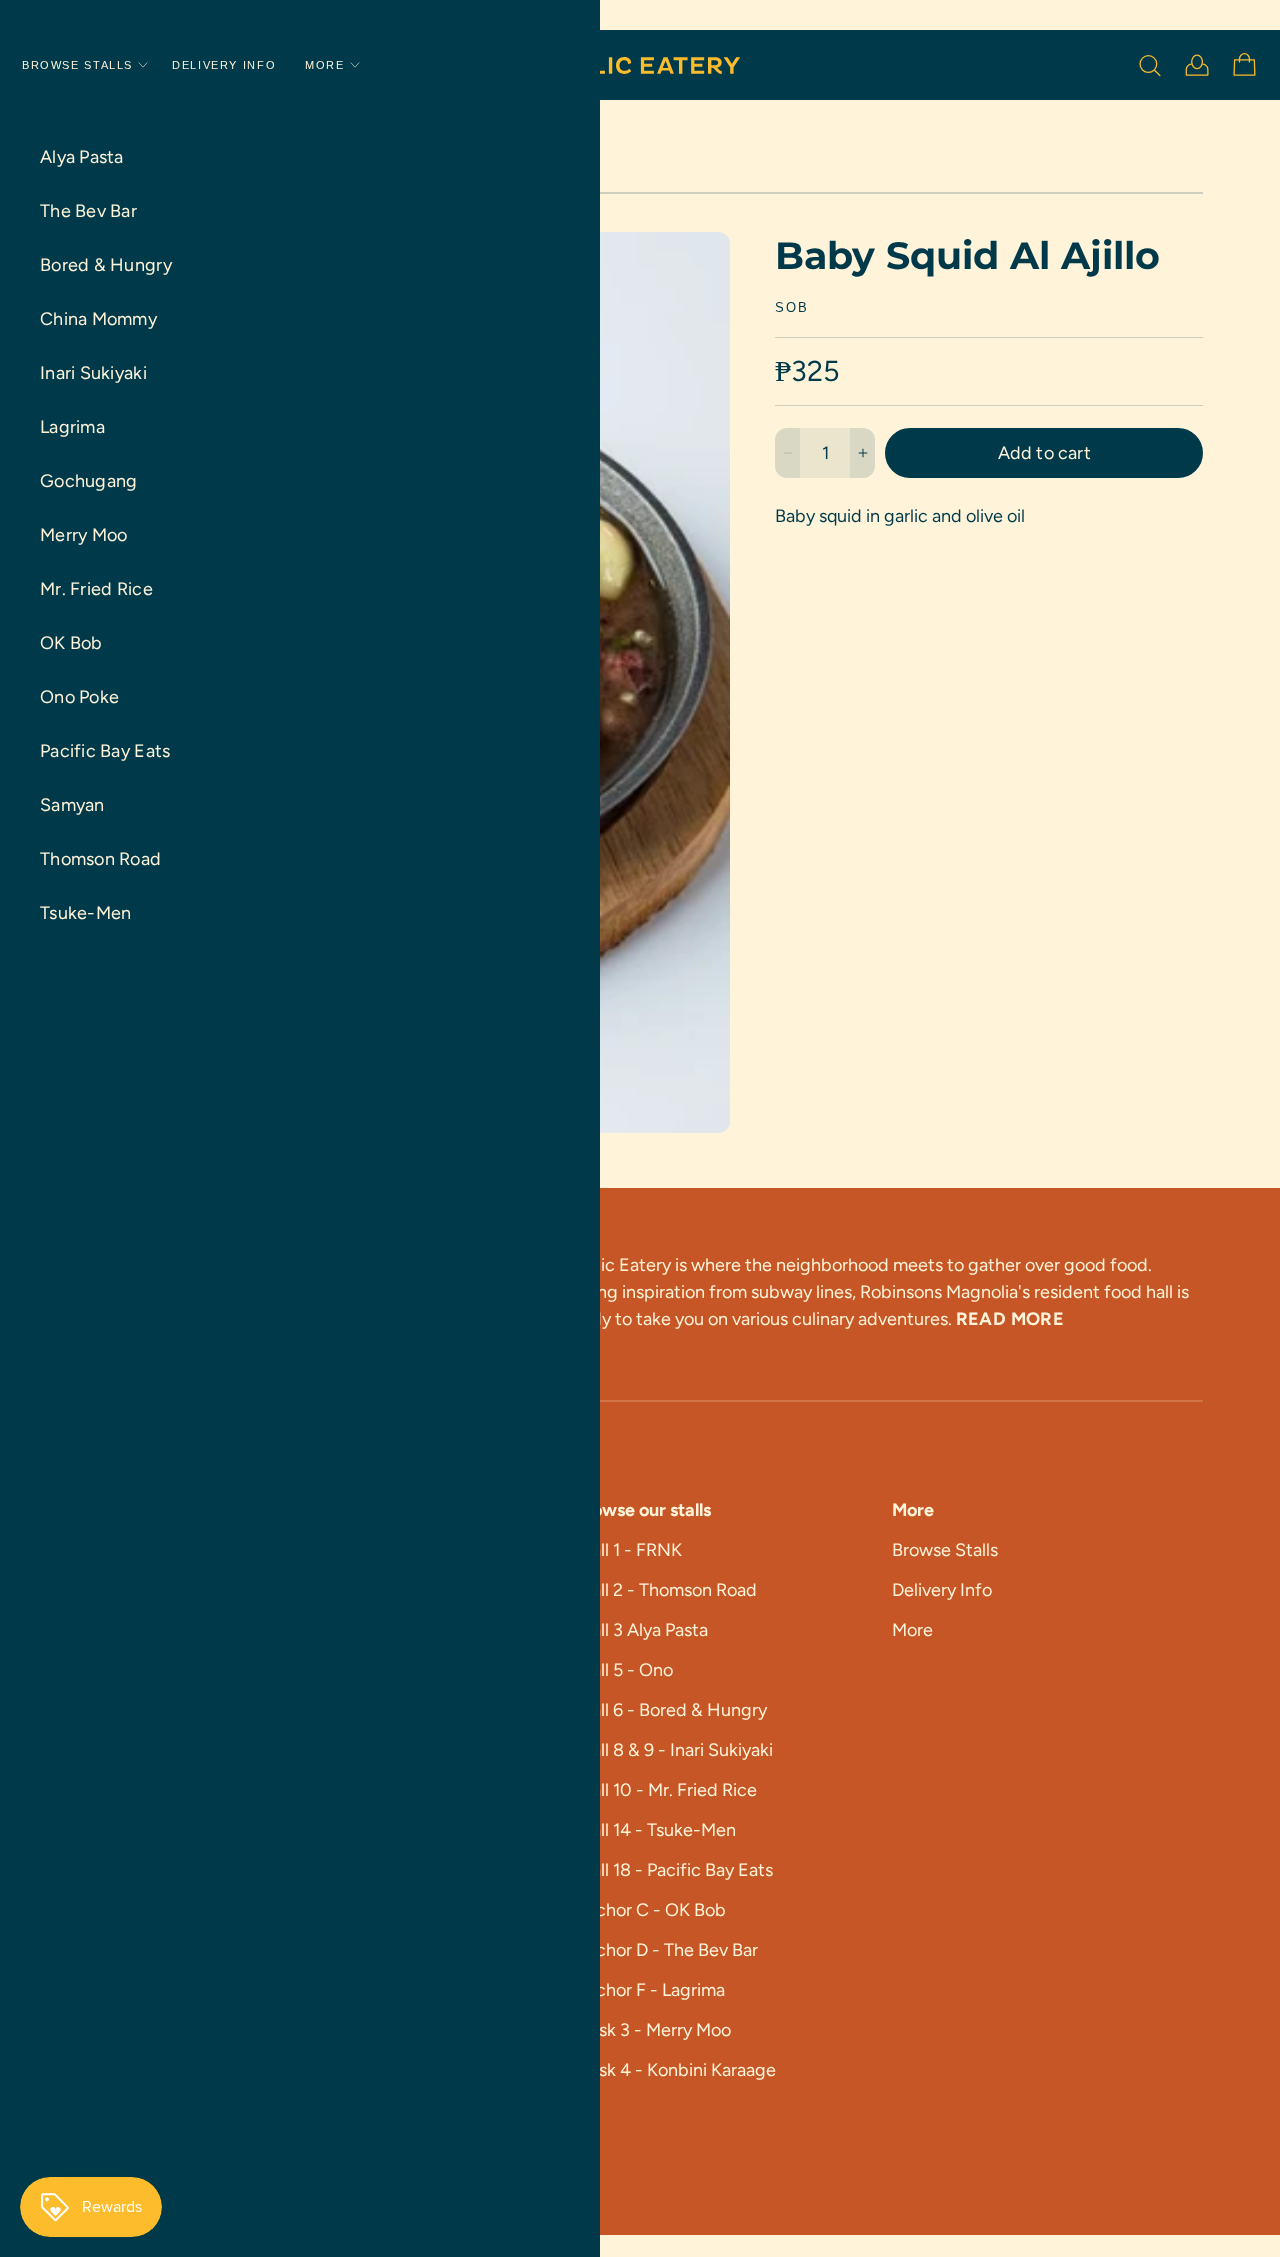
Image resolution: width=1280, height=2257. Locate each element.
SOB (792, 308)
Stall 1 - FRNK (628, 1550)
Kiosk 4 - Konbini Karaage (675, 2070)
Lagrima (72, 427)
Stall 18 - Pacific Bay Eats (673, 1870)
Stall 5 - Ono (623, 1670)
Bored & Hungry (106, 265)
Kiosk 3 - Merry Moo (652, 2030)
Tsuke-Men (85, 913)
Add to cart (1044, 453)
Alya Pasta (82, 157)
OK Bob (71, 643)
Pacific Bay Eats (105, 751)
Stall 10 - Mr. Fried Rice (665, 1790)
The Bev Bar (88, 211)
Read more (1010, 1319)
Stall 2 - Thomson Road (665, 1590)
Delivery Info (224, 65)
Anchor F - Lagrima (649, 1990)
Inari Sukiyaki (93, 373)
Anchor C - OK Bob (650, 1910)
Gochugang (88, 481)
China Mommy (98, 319)
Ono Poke (79, 697)
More (324, 65)
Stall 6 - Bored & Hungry (670, 1710)
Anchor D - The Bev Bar (666, 1950)
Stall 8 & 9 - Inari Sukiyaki (673, 1750)
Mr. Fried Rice (96, 589)
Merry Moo (83, 535)
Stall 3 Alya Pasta (641, 1630)
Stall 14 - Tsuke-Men (655, 1830)
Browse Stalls (77, 65)
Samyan (72, 805)
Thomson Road (100, 859)
